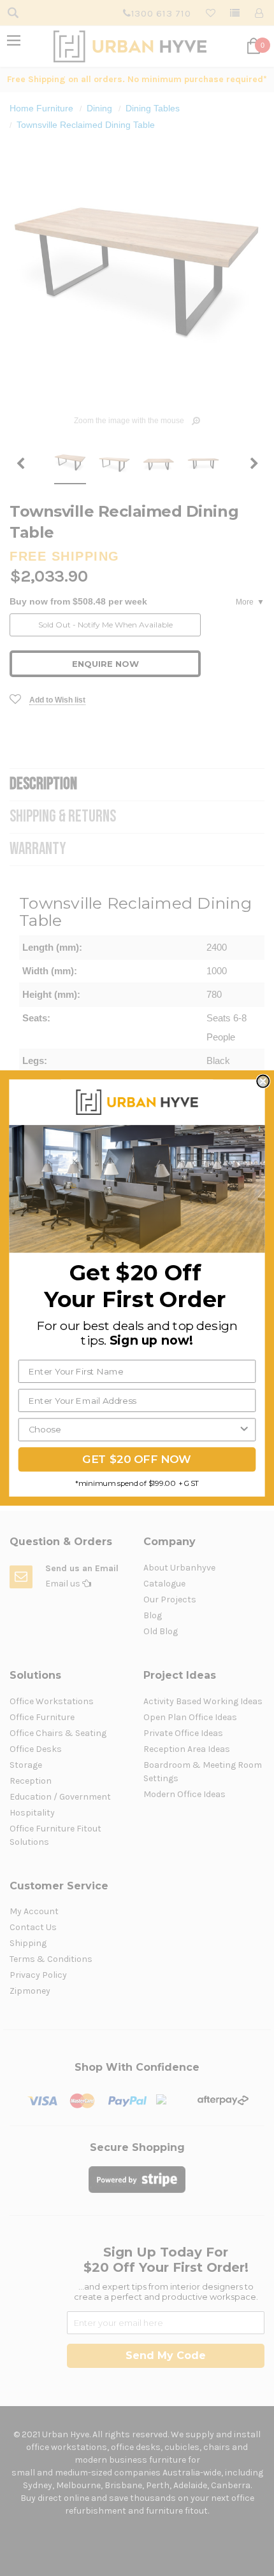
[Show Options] (244, 1429)
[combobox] (133, 1429)
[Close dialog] (263, 1081)
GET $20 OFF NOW (137, 1459)
